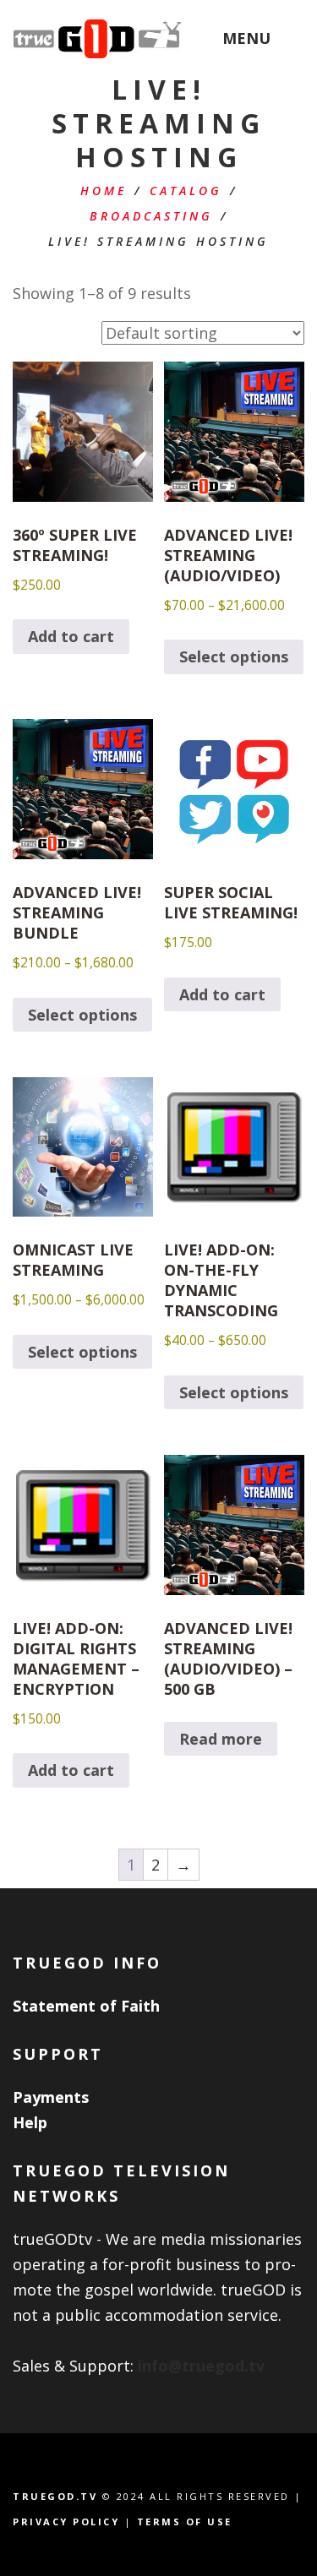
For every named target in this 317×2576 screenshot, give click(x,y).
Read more (221, 1739)
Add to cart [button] (71, 636)
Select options (234, 656)
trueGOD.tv (55, 2496)
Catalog (186, 191)
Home (104, 191)
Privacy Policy (66, 2522)
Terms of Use (185, 2522)
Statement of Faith (86, 2006)
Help (30, 2122)
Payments (51, 2097)
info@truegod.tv (201, 2366)
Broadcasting (151, 216)
